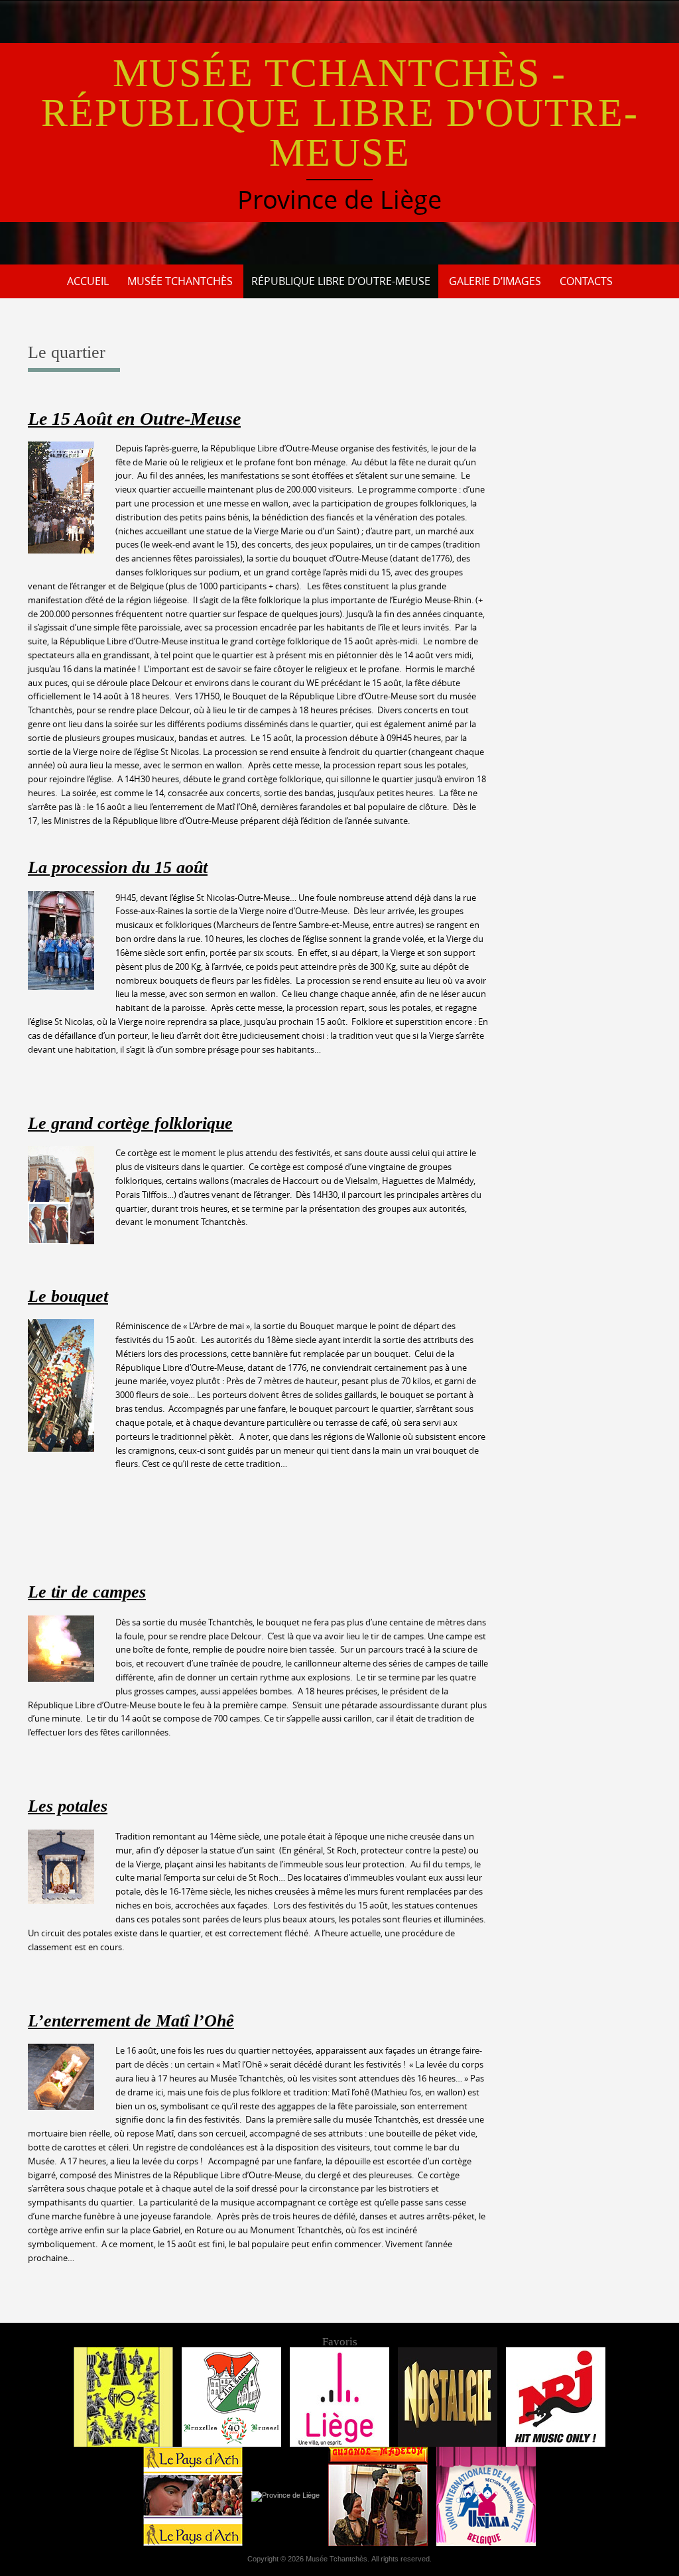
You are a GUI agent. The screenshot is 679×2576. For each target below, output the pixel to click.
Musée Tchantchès (180, 281)
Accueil (88, 281)
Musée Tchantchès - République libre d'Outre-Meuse (340, 113)
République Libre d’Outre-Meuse (341, 281)
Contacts (586, 281)
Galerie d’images (495, 281)
